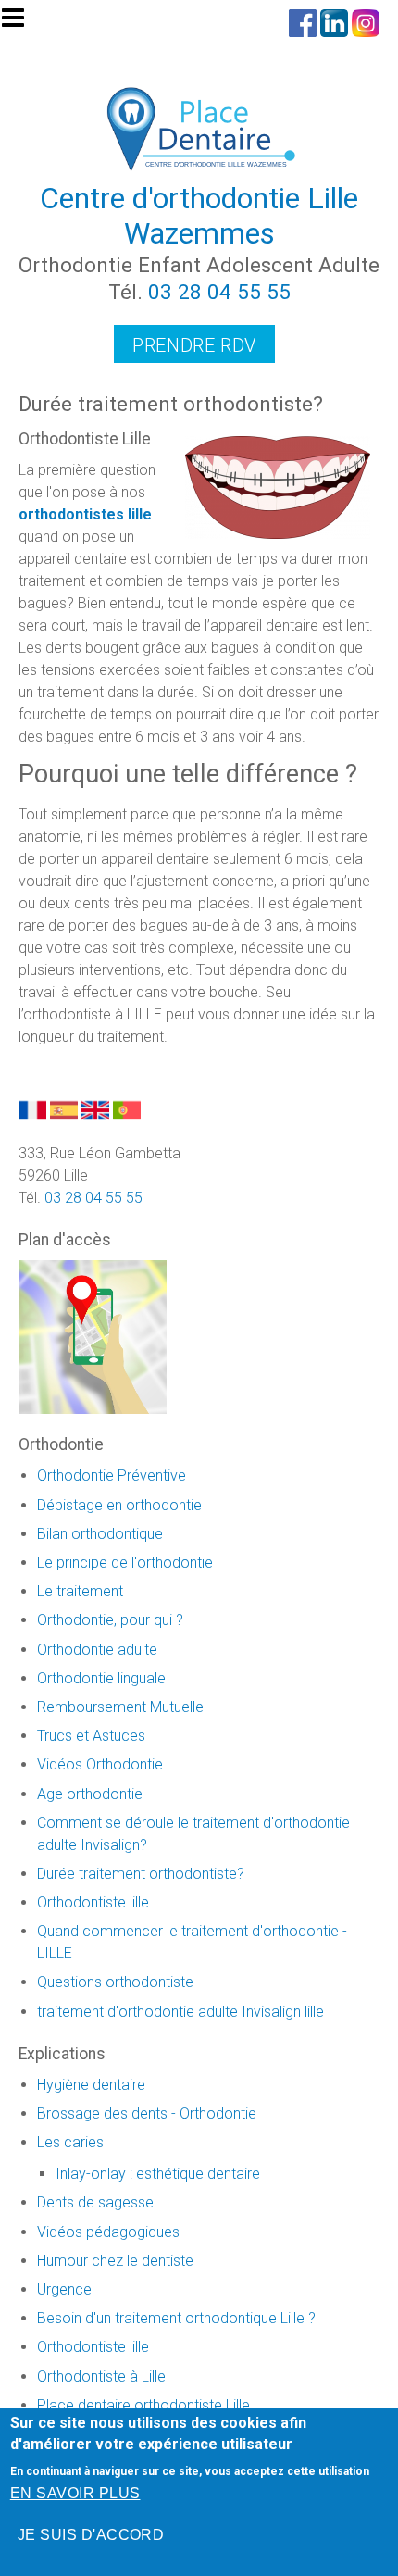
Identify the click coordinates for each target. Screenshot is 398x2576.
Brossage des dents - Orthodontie (147, 2113)
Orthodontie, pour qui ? (110, 1620)
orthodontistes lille (85, 514)
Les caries (70, 2142)
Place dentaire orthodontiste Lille (143, 2405)
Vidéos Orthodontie (100, 1764)
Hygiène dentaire (91, 2085)
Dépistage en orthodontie (119, 1505)
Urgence (64, 2289)
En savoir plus (75, 2493)
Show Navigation (21, 23)
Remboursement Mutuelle (120, 1707)
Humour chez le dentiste (115, 2261)
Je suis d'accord (91, 2535)
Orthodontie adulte (97, 1650)
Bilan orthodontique (100, 1534)
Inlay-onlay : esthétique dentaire (158, 2174)
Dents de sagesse (95, 2202)
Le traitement (80, 1591)
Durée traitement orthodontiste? (141, 1874)
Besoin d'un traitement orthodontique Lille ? (176, 2318)
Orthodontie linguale (101, 1678)
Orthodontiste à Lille (101, 2376)
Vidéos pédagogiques (108, 2232)
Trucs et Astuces (91, 1736)
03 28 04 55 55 (219, 292)
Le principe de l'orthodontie (125, 1563)
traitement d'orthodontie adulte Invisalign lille (180, 2012)
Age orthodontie (90, 1794)
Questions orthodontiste (115, 1982)
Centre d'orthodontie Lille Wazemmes (199, 216)
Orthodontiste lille (93, 1902)
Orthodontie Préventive (112, 1476)
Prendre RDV (194, 345)
